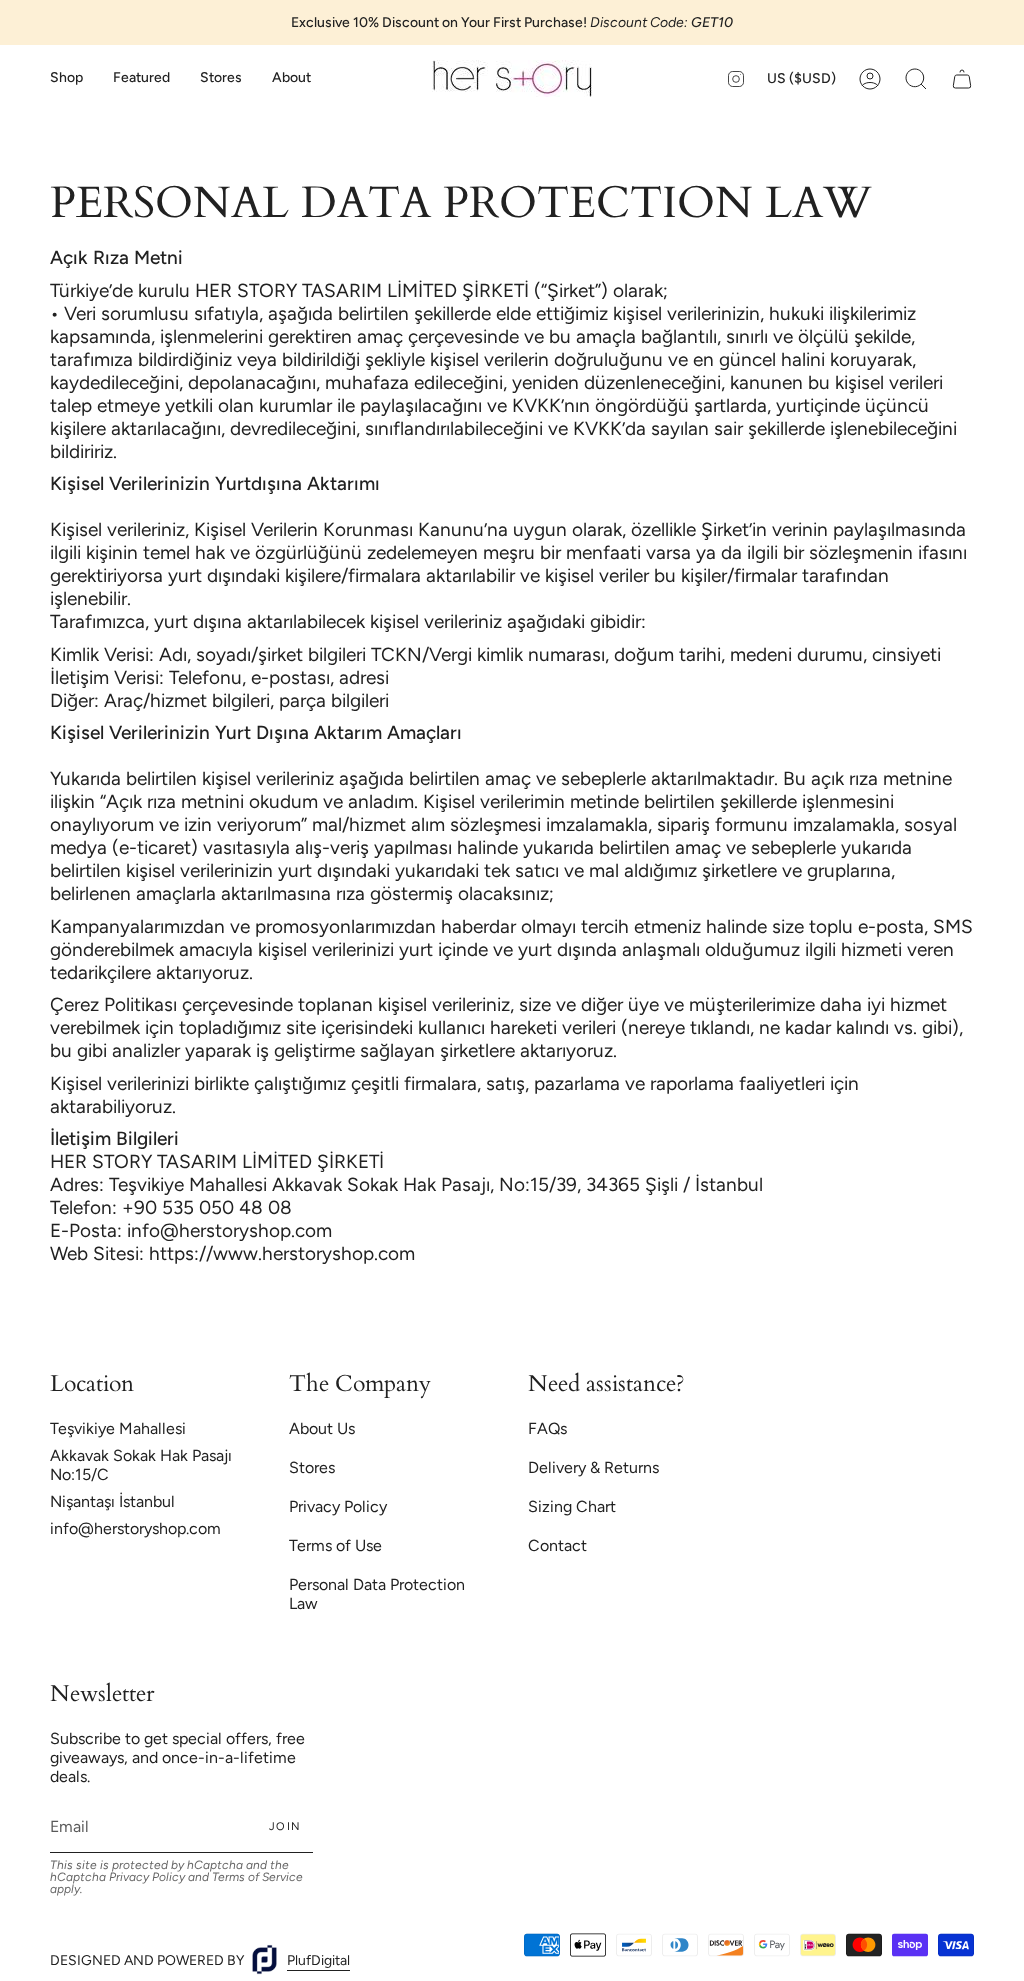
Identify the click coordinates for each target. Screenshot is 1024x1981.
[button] (66, 78)
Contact (557, 1545)
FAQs (547, 1428)
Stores (312, 1467)
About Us (322, 1428)
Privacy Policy (338, 1506)
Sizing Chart (572, 1506)
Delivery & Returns (593, 1467)
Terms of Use (335, 1545)
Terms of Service (257, 1877)
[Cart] (962, 78)
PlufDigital (318, 1960)
